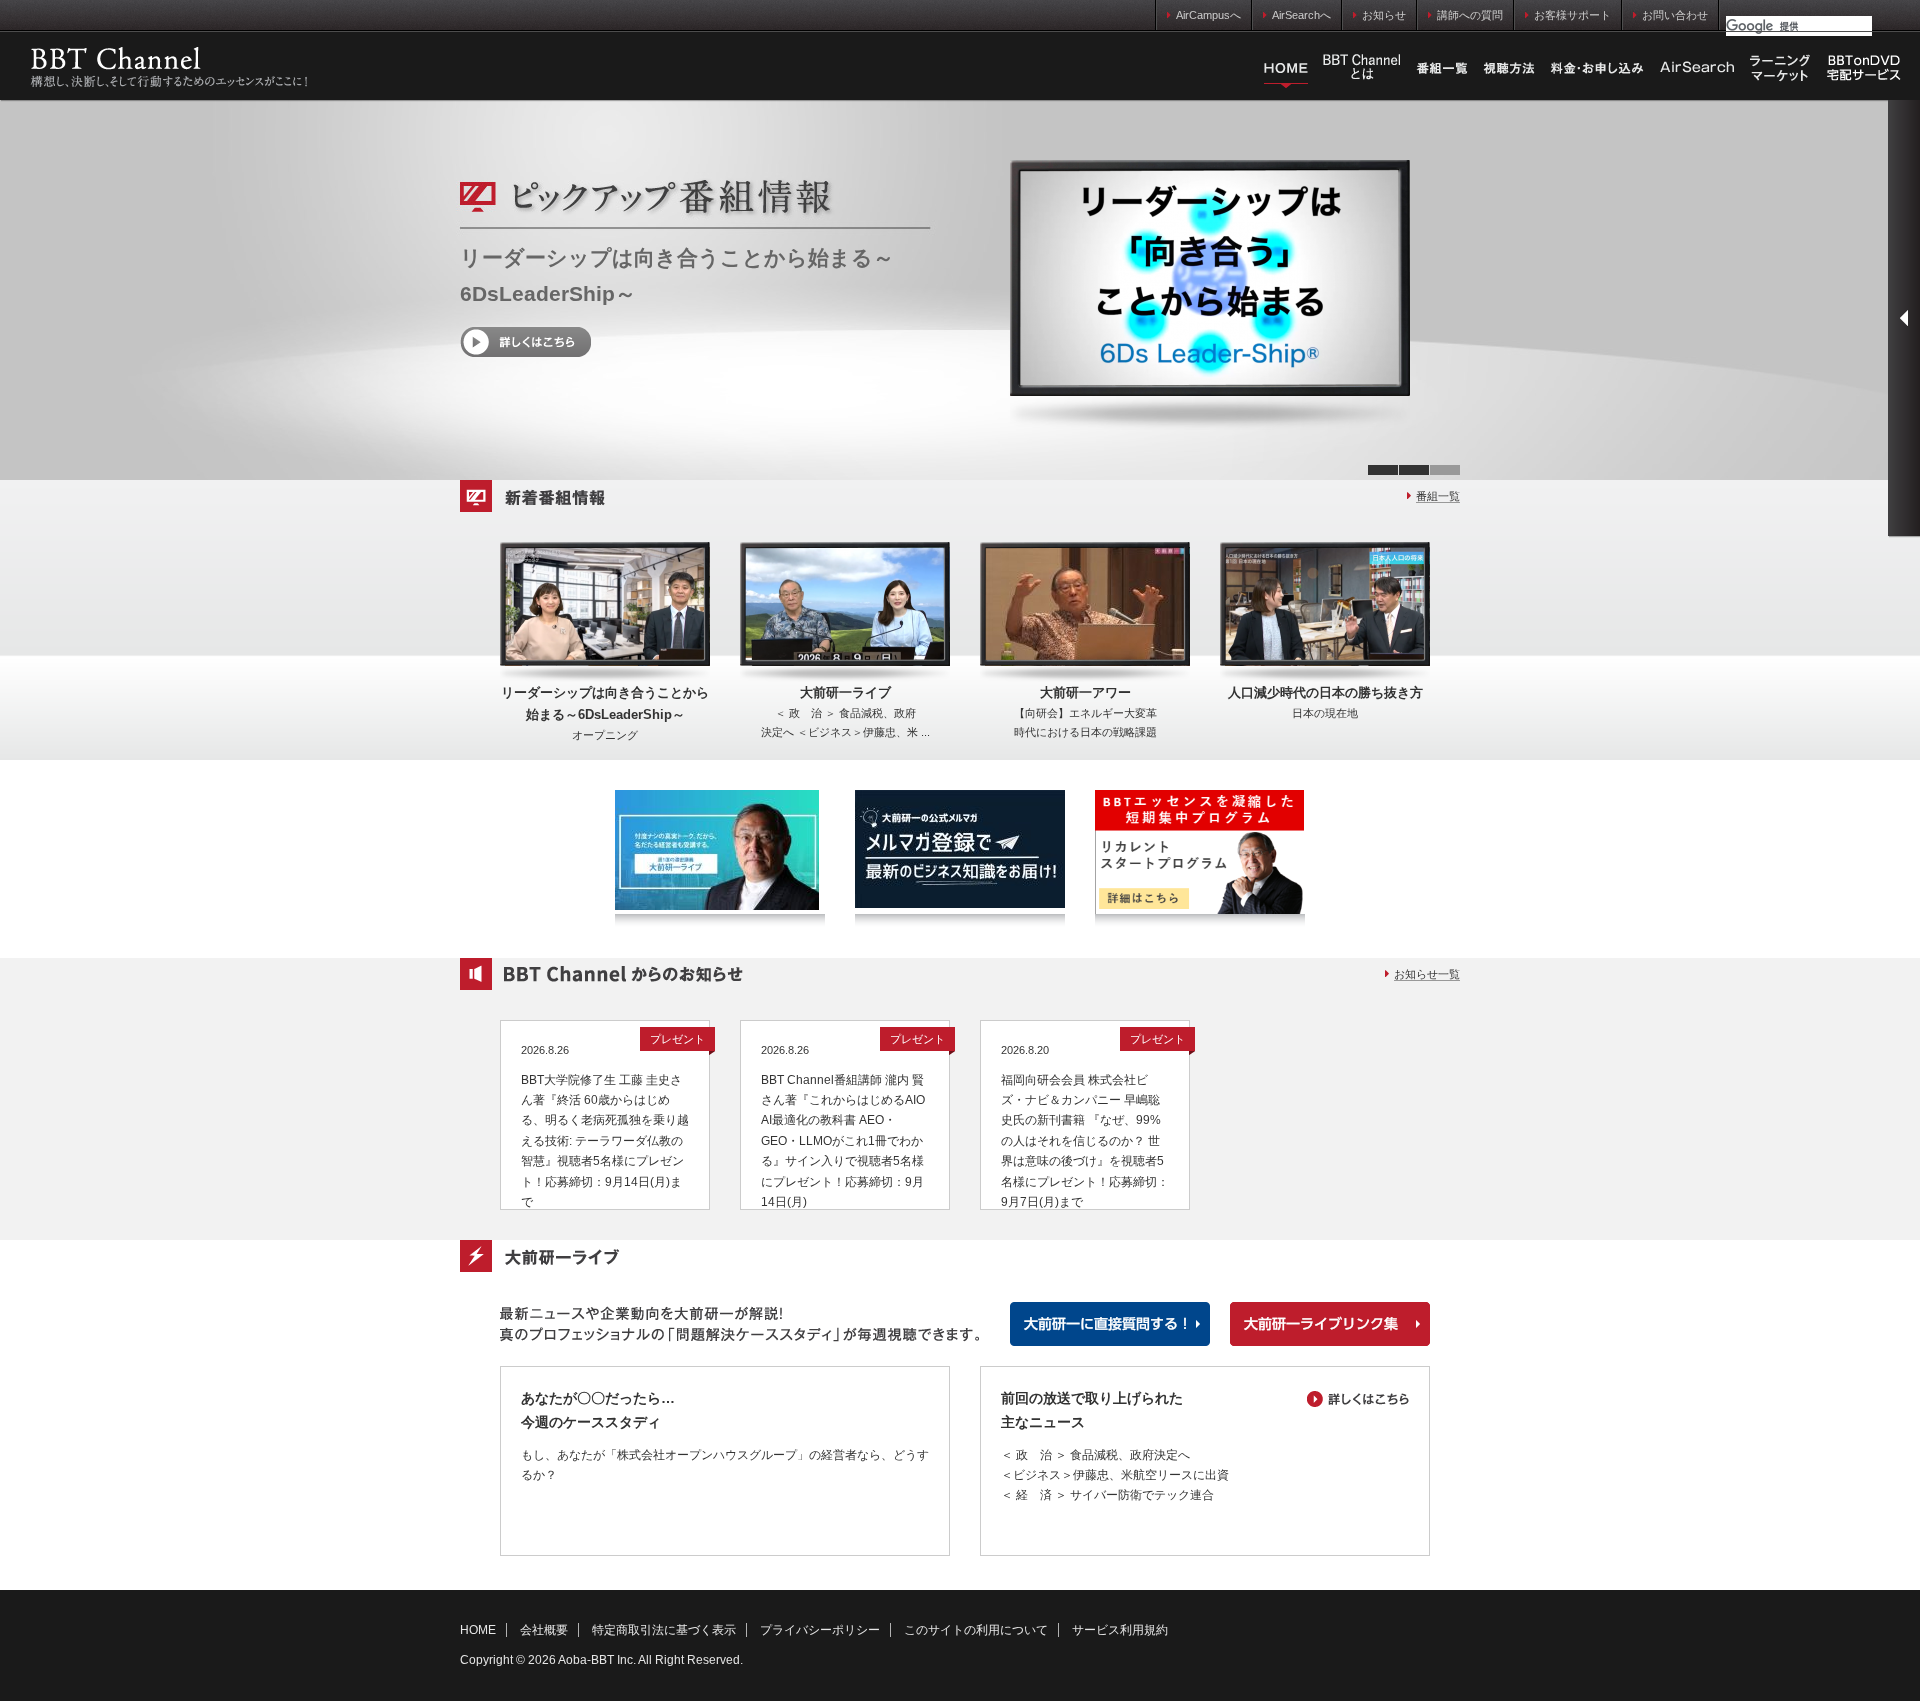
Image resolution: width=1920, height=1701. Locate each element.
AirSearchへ (1301, 15)
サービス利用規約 (1120, 1630)
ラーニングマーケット (1780, 68)
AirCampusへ (1208, 15)
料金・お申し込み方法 (1597, 68)
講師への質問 (1470, 15)
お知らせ (1384, 15)
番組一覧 (1442, 68)
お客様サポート (1572, 15)
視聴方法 (1509, 68)
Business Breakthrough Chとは (1362, 68)
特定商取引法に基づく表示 (664, 1630)
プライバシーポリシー (820, 1630)
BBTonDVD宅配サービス (1865, 68)
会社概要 (544, 1630)
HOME (1286, 68)
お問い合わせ (1675, 15)
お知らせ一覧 (1427, 974)
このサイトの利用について (976, 1630)
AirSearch (1697, 68)
